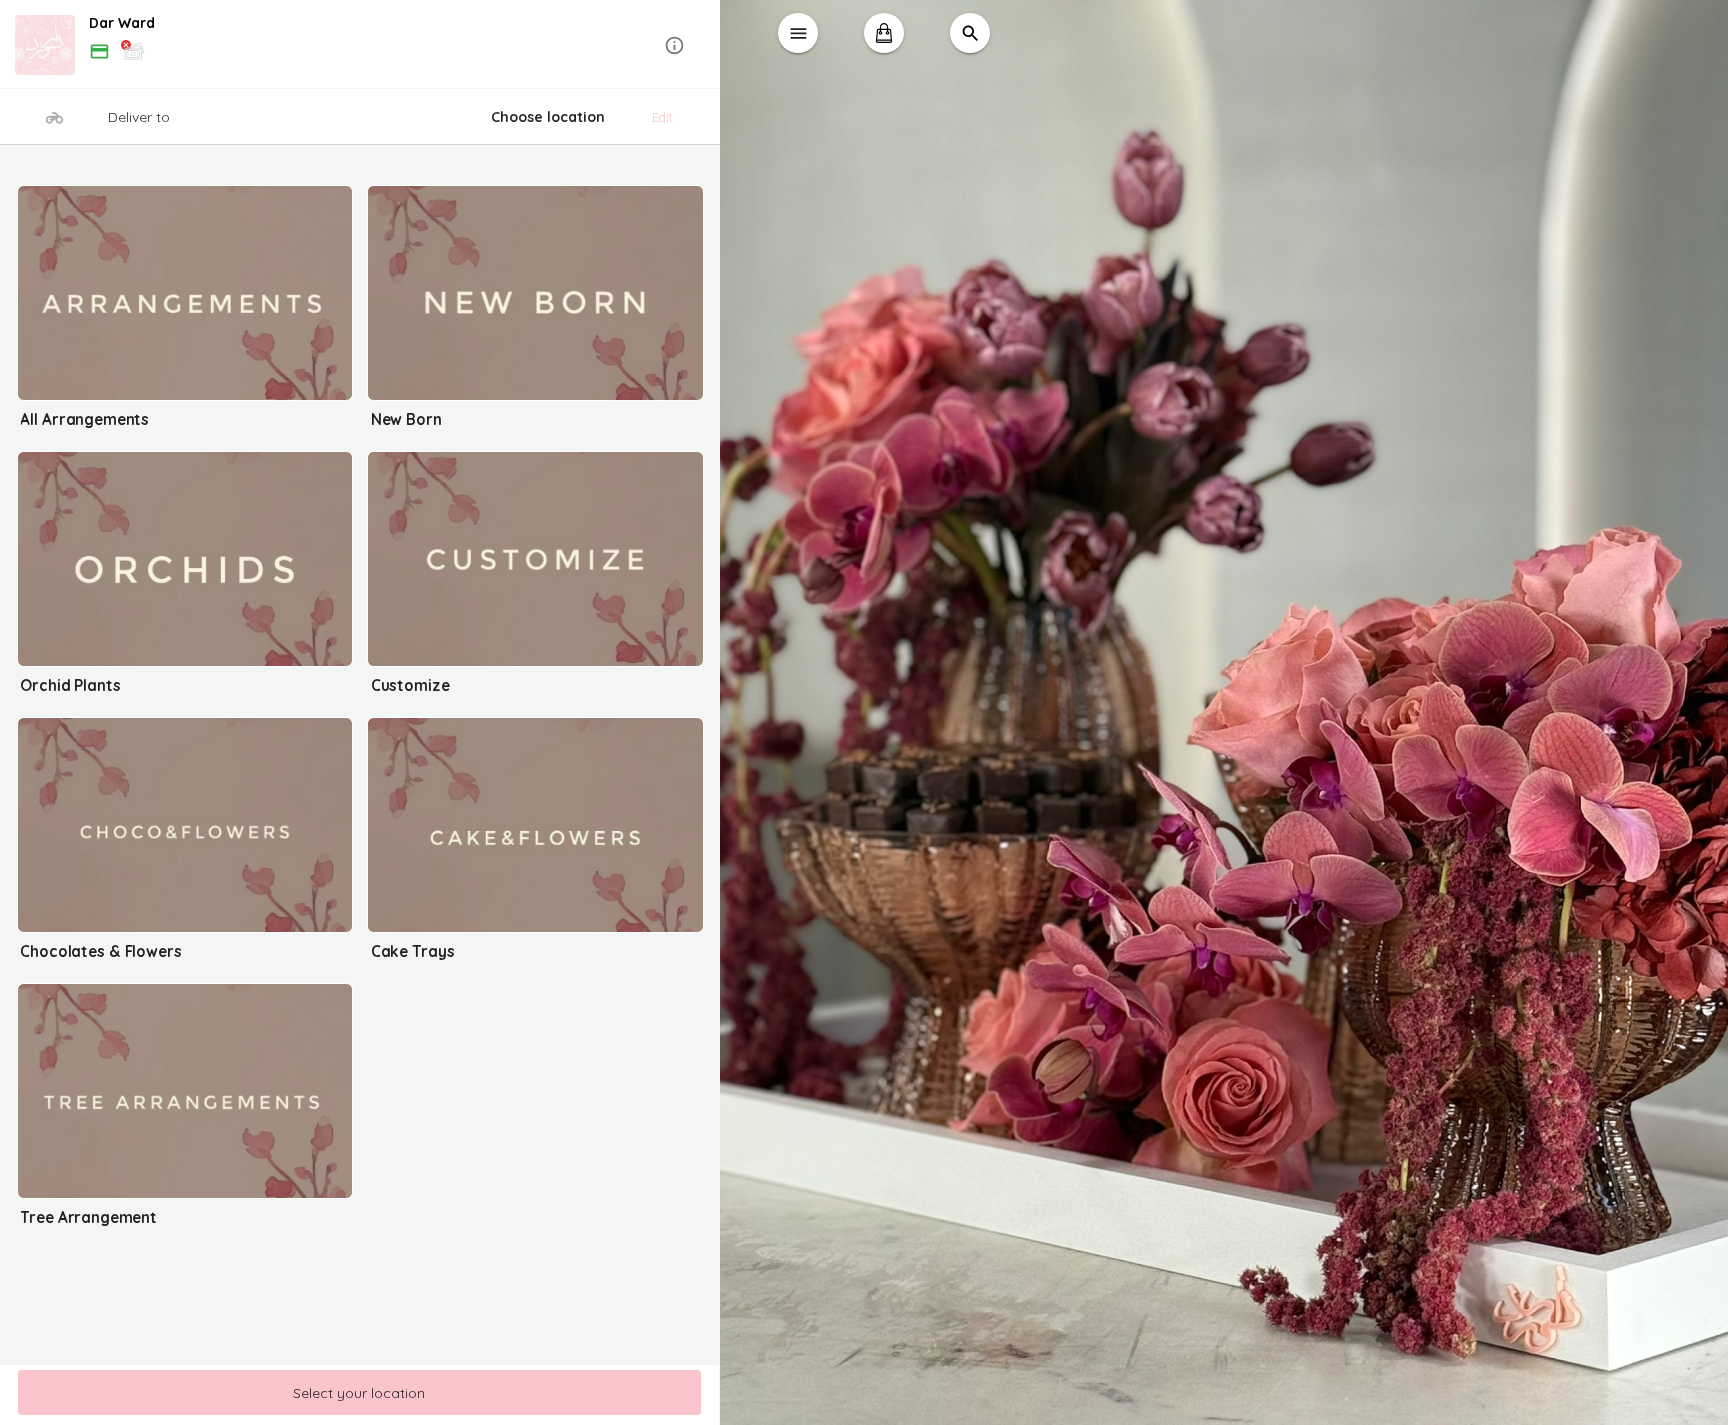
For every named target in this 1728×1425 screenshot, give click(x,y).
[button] (360, 45)
